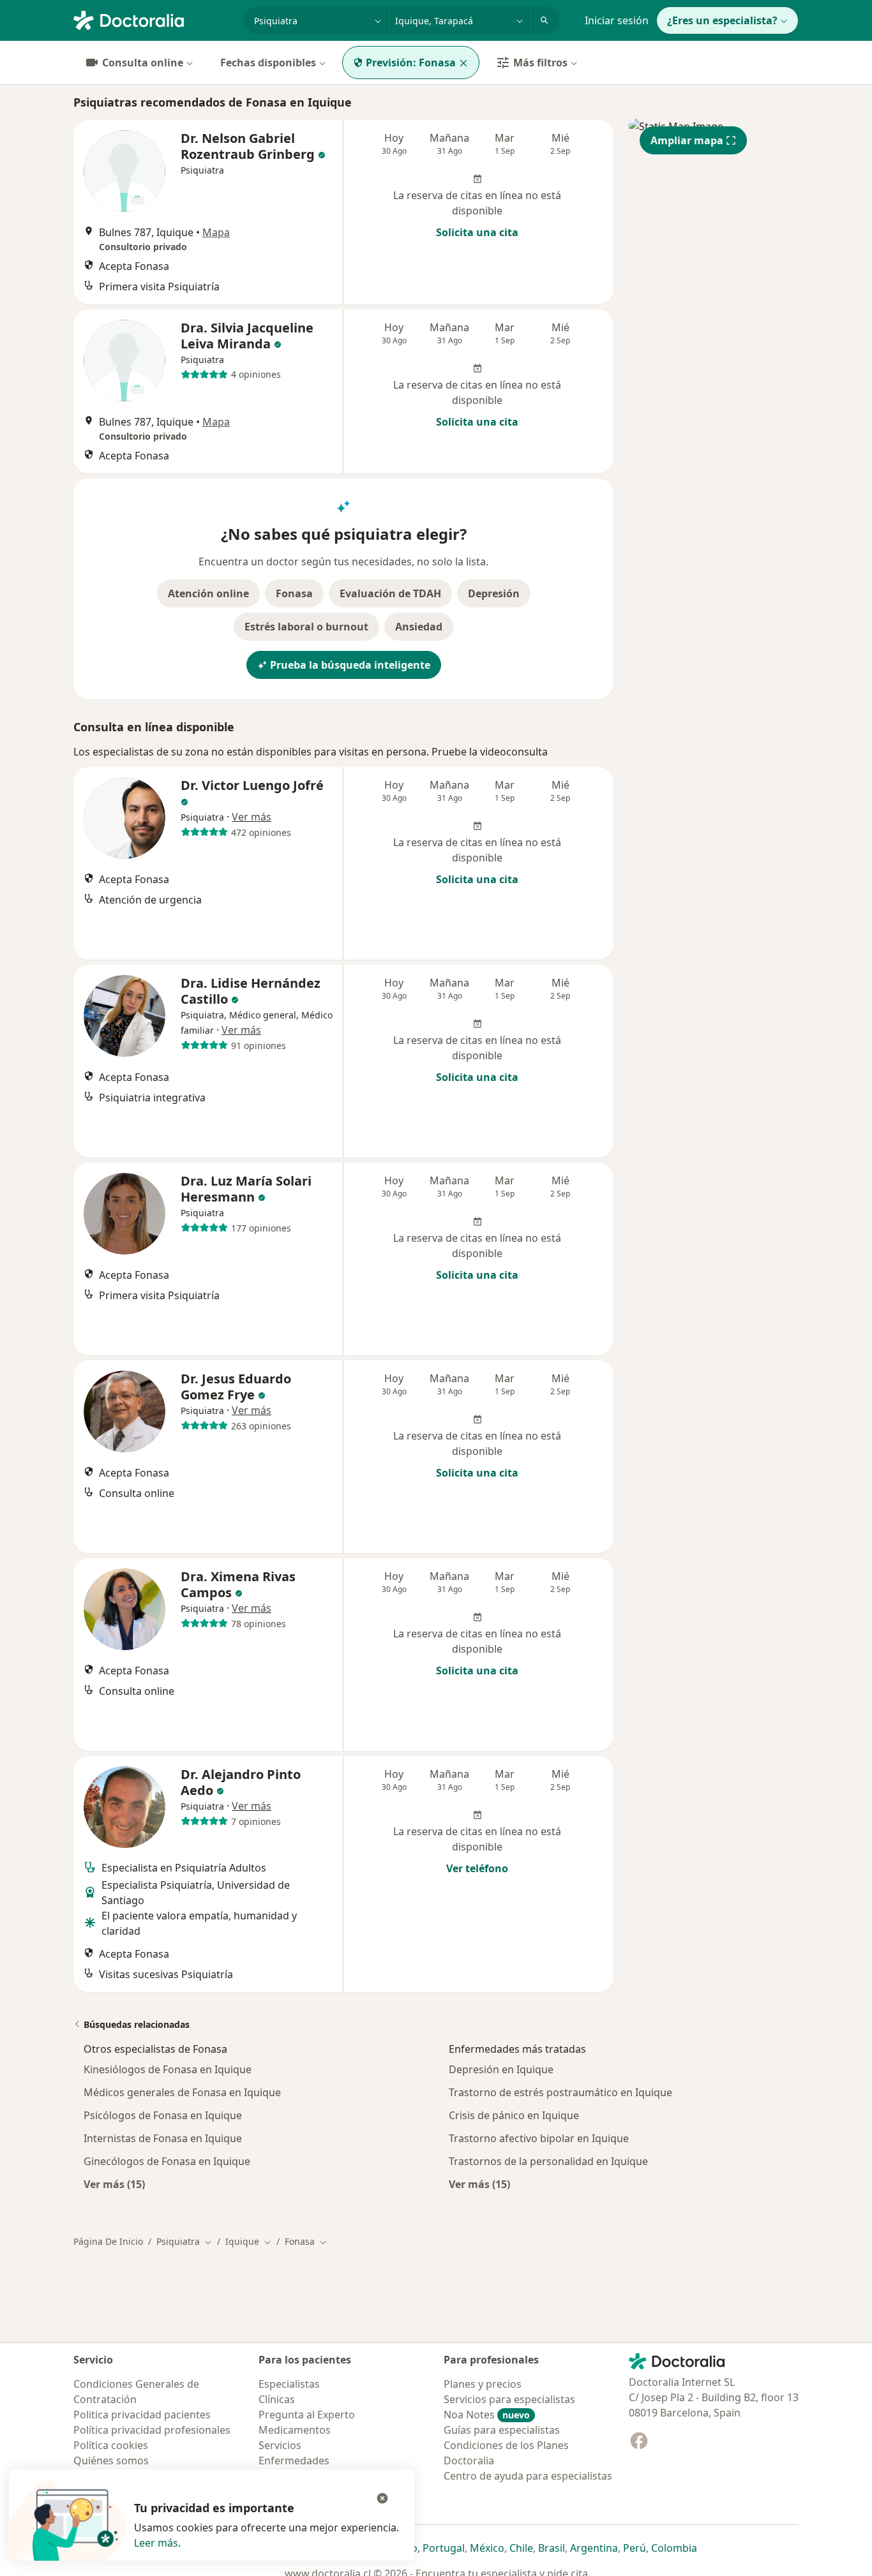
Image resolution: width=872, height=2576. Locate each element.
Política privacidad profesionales (152, 2430)
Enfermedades (294, 2461)
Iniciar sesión (617, 20)
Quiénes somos (111, 2461)
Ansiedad (419, 627)
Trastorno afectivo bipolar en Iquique (539, 2138)
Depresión (494, 593)
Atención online (208, 593)
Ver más (252, 817)
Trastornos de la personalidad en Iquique (548, 2161)
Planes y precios (483, 2384)
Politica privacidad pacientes (142, 2415)
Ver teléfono (477, 1868)
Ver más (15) (114, 2184)
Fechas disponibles (268, 63)
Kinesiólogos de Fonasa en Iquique (168, 2069)
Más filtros (540, 63)
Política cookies (111, 2445)
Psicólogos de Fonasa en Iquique (163, 2115)
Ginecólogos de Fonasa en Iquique (167, 2161)
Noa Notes (487, 2415)
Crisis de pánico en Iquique (514, 2115)
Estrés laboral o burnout (306, 627)
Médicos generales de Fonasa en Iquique (182, 2092)
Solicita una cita (477, 232)
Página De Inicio (108, 2241)
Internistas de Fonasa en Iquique (163, 2138)
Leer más (156, 2543)
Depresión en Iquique (501, 2069)
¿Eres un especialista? (722, 20)
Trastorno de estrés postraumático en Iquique (560, 2092)
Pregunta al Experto (307, 2415)
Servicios (280, 2445)
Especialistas (289, 2384)
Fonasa (294, 593)
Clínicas (277, 2399)
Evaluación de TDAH (390, 593)
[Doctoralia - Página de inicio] (154, 19)
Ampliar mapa (687, 140)
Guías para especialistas (502, 2430)
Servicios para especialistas (509, 2399)
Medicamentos (295, 2430)
